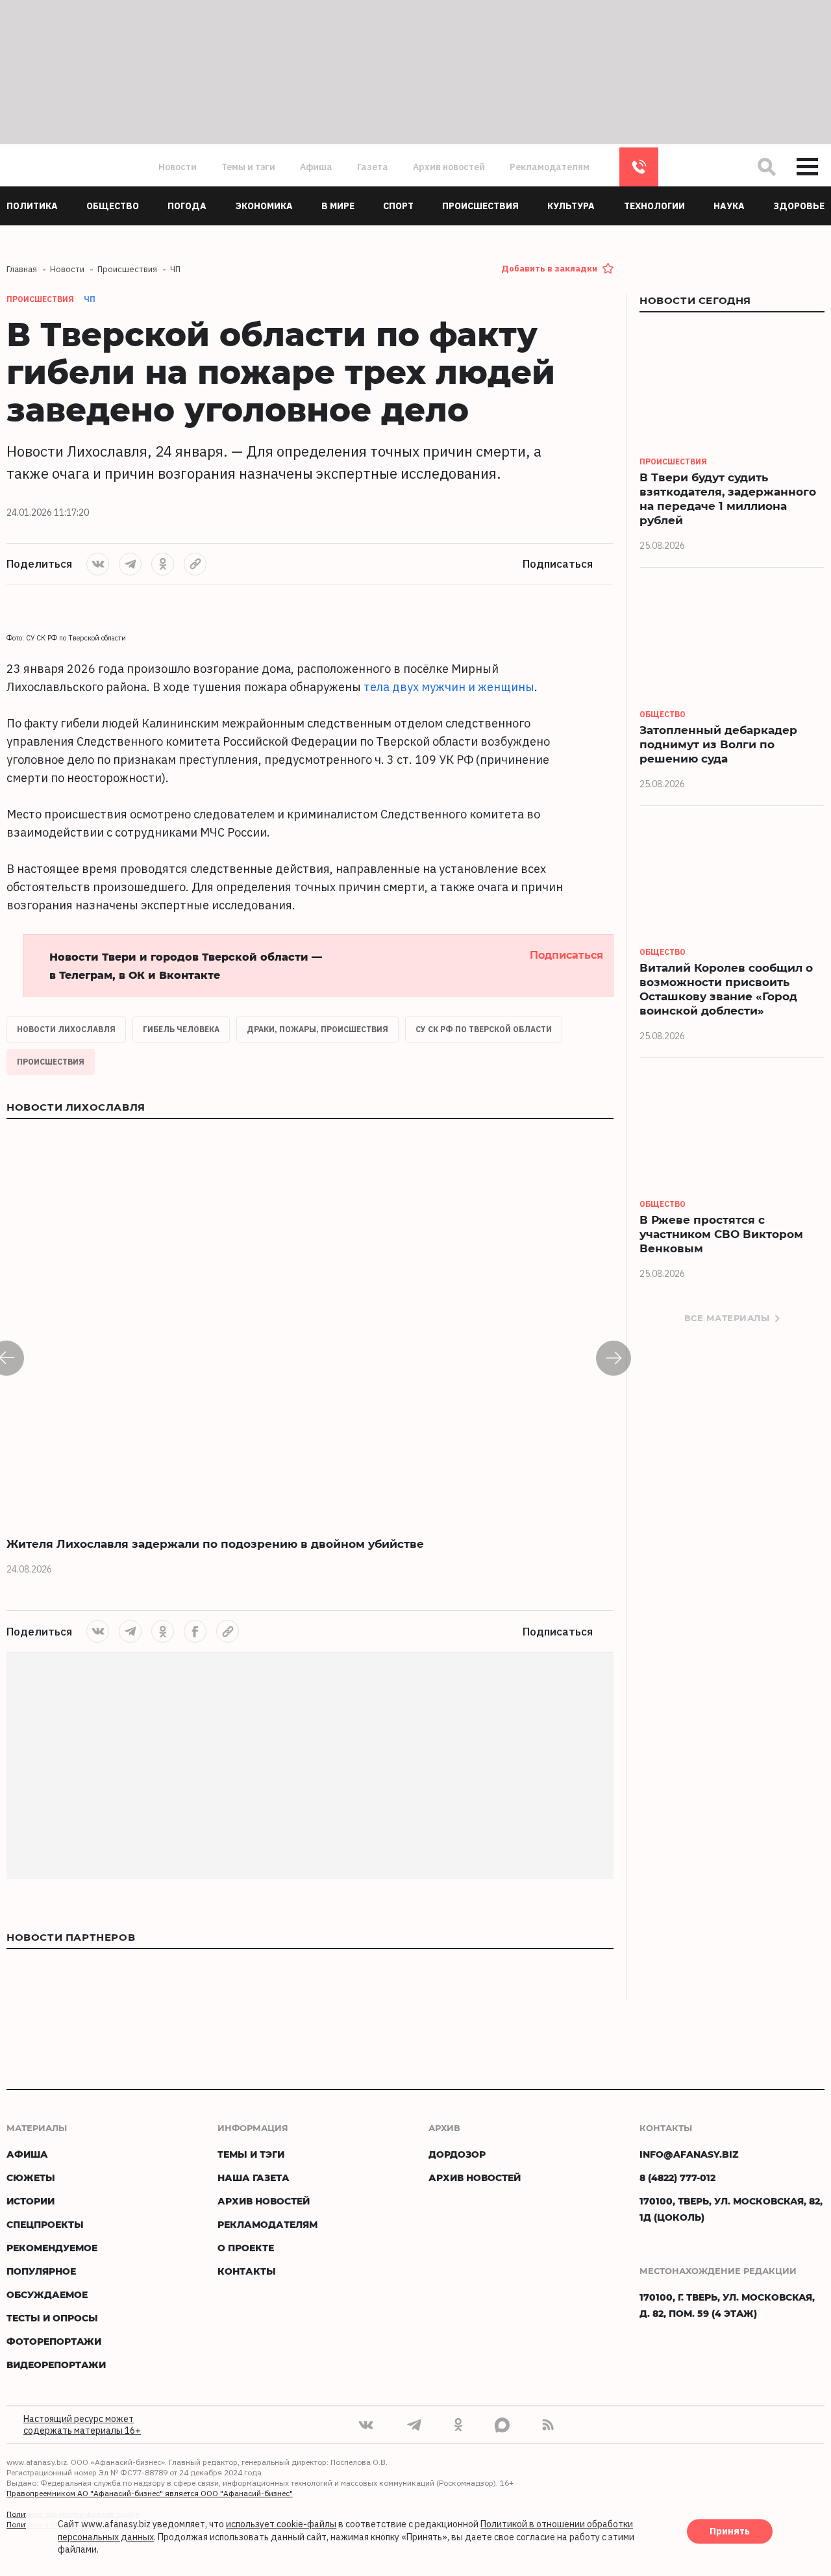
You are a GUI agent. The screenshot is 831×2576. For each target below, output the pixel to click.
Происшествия (51, 1062)
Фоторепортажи (54, 2341)
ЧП (90, 299)
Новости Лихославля (66, 1029)
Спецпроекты (45, 2224)
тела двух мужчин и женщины (449, 687)
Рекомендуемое (52, 2248)
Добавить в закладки (549, 269)
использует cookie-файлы (281, 2525)
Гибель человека (181, 1029)
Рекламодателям (550, 167)
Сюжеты (31, 2178)
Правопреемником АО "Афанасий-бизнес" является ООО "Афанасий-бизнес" (150, 2493)
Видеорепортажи (56, 2365)
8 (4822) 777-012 (639, 167)
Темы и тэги (248, 167)
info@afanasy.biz (689, 2154)
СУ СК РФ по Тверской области (484, 1029)
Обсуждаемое (47, 2294)
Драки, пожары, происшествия (317, 1029)
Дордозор (457, 2154)
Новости (178, 167)
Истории (31, 2201)
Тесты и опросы (52, 2318)
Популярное (41, 2271)
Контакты (247, 2271)
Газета (373, 167)
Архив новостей (449, 167)
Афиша (316, 167)
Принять (730, 2532)
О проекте (246, 2248)
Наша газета (254, 2178)
